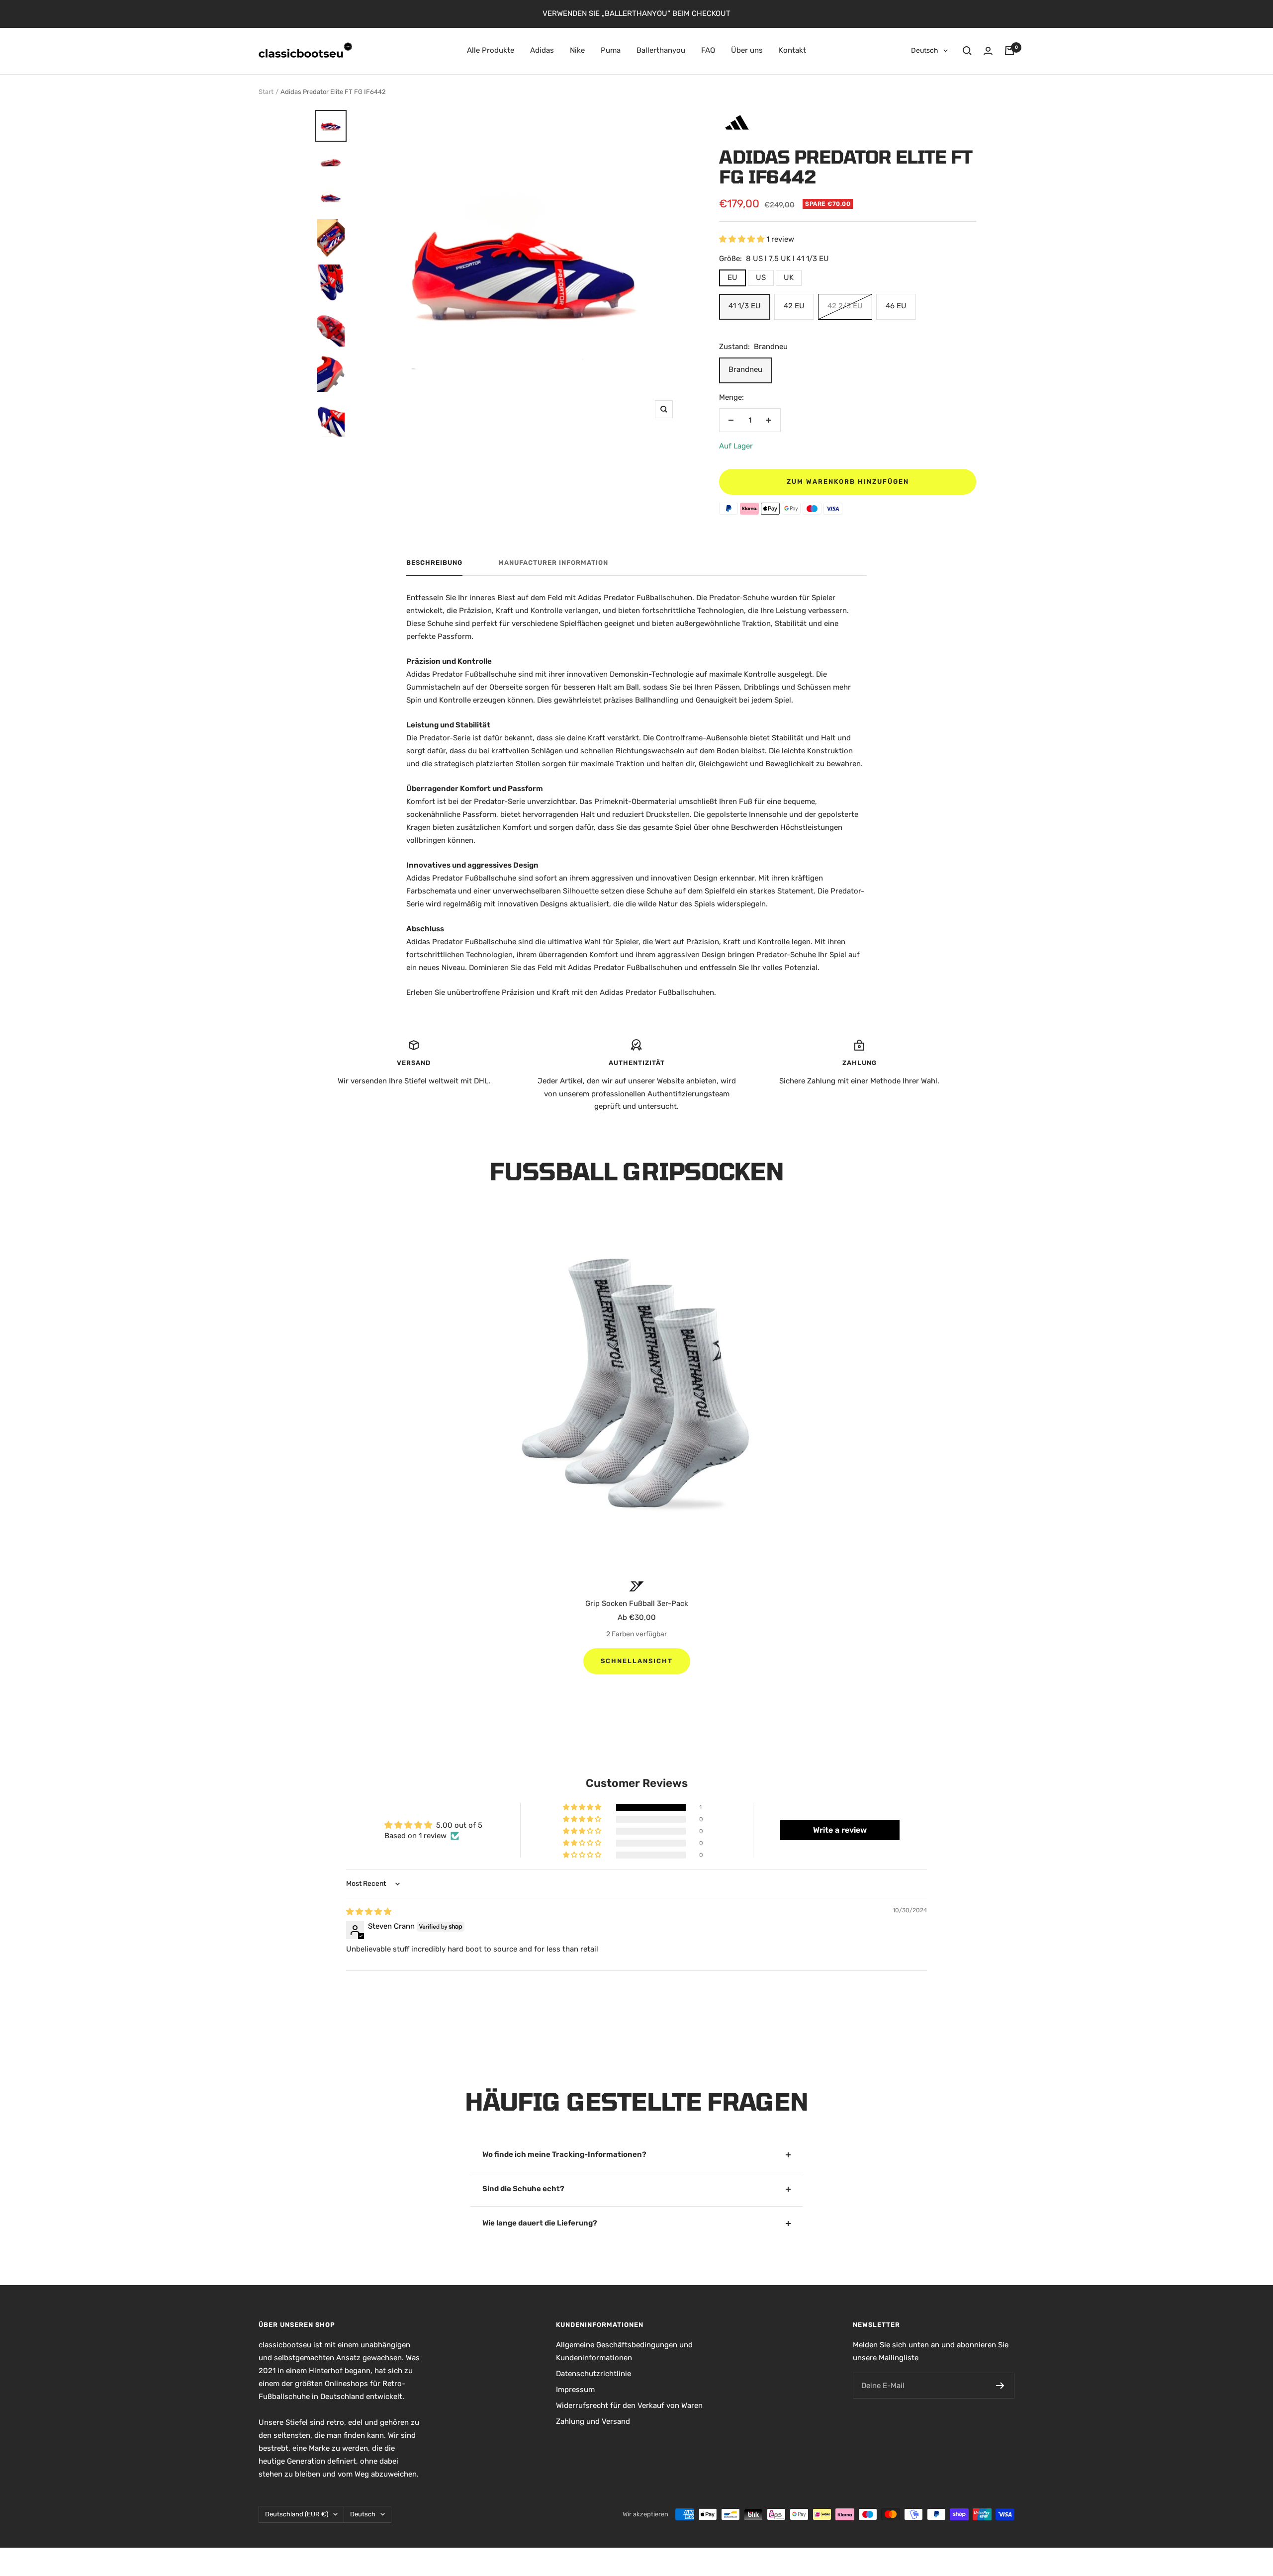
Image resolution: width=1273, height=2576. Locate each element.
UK (789, 277)
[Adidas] (737, 114)
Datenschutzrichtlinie (593, 2374)
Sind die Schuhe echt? (523, 2189)
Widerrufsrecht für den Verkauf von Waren (629, 2405)
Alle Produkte (491, 50)
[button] (743, 239)
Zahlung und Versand (593, 2421)
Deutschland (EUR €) (297, 2514)
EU (732, 277)
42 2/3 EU (845, 306)
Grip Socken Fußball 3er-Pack (637, 1603)
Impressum (575, 2390)
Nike (577, 50)
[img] (369, 1912)
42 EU (794, 306)
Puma (611, 50)
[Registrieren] (1000, 2386)
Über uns (747, 50)
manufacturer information (553, 563)
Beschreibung (434, 563)
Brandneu (745, 369)
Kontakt (792, 50)
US (761, 277)
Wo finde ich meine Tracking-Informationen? (564, 2154)
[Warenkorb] (1009, 51)
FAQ (708, 50)
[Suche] (967, 51)
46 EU (896, 306)
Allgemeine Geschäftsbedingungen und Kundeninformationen (624, 2351)
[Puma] (636, 1586)
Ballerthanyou (661, 50)
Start (266, 92)
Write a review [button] (840, 1830)
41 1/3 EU (745, 306)
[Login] (988, 51)
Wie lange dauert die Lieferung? (540, 2223)
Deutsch (925, 50)
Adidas (542, 50)
